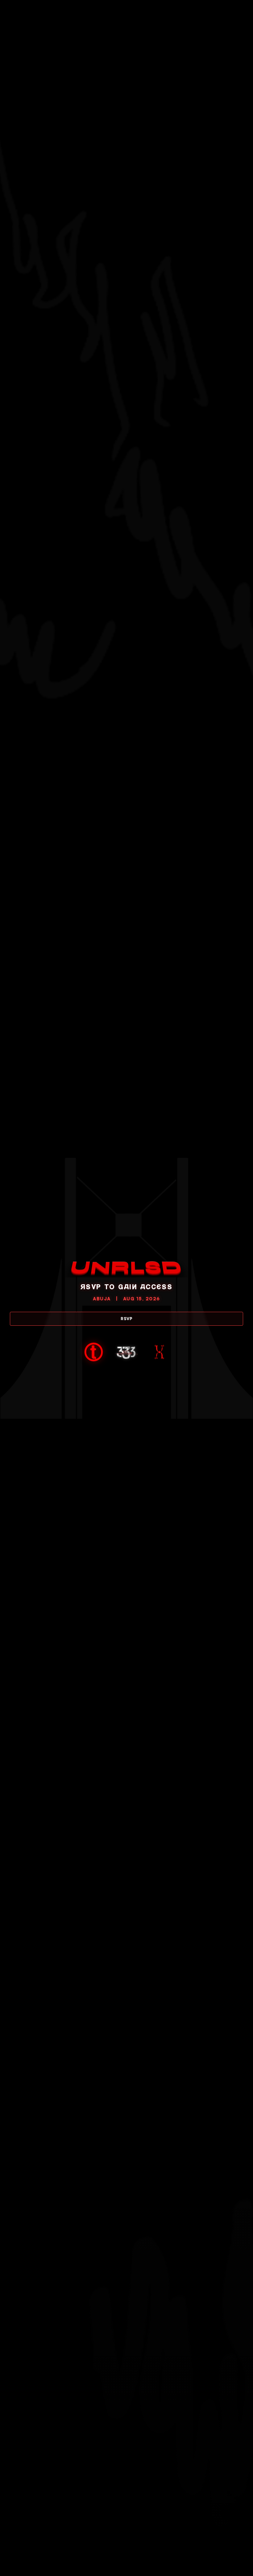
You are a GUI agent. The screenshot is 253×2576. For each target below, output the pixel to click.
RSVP (126, 1319)
